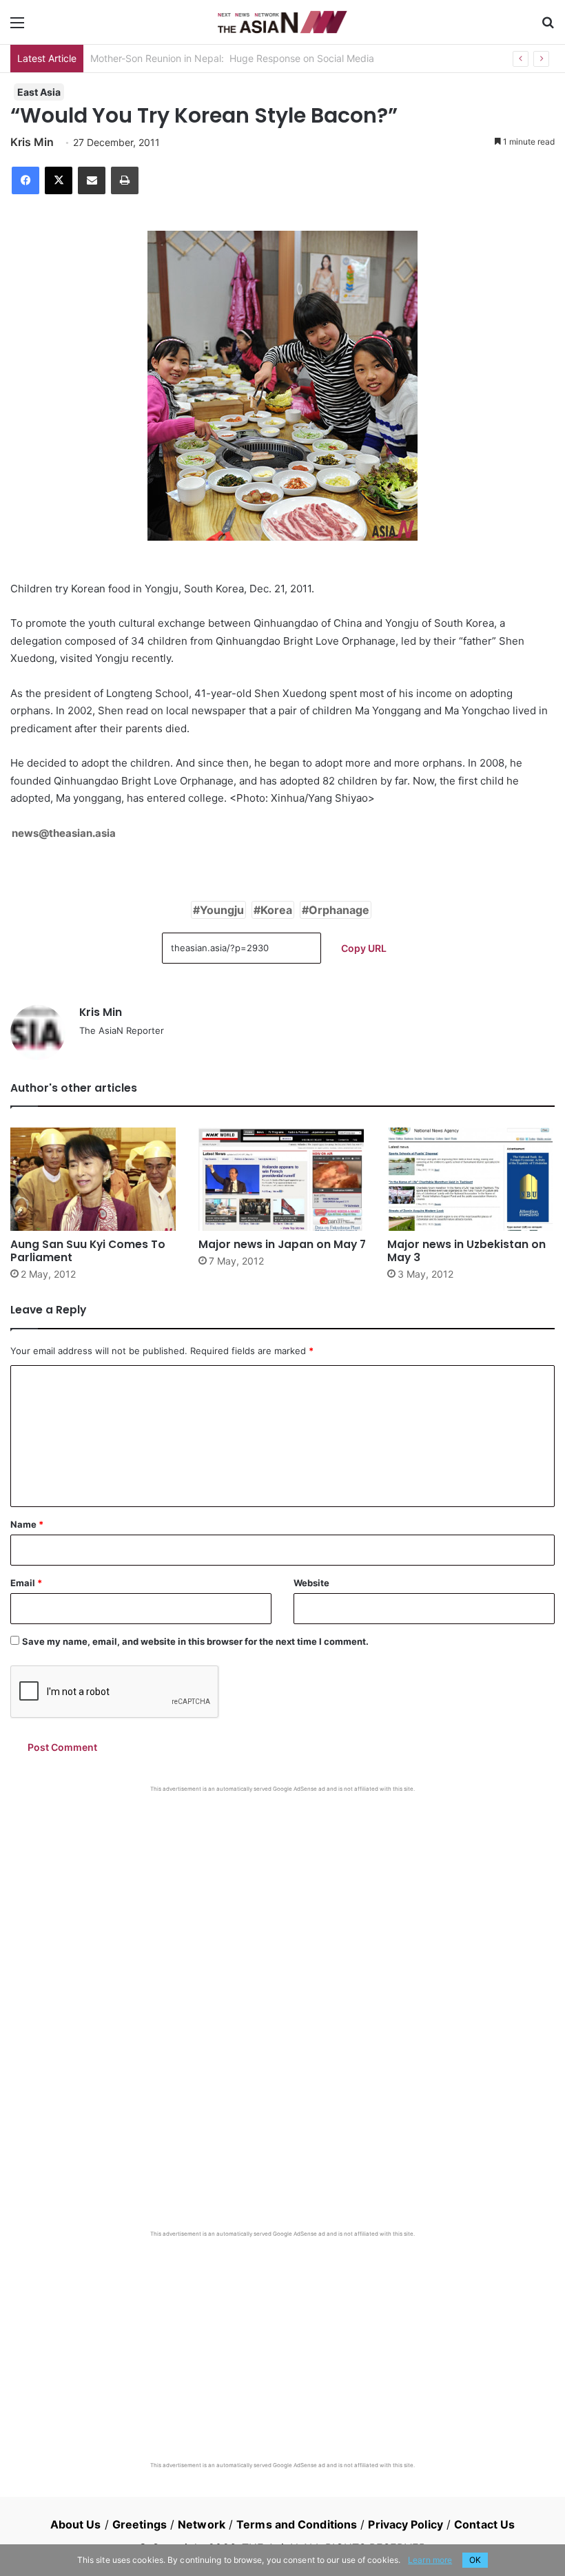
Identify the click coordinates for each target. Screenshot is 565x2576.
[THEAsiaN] (282, 22)
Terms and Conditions (297, 2524)
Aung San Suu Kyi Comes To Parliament (88, 1251)
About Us (76, 2524)
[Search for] (548, 27)
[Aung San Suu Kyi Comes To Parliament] (94, 1179)
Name (27, 1524)
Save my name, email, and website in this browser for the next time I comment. (195, 1641)
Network (202, 2524)
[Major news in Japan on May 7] (282, 1179)
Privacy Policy (405, 2524)
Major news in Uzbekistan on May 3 (466, 1251)
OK (475, 2560)
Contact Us (484, 2524)
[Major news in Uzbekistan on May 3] (471, 1179)
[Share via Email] (92, 180)
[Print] (125, 180)
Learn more (430, 2560)
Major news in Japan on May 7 (282, 1244)
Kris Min (32, 142)
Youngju (222, 910)
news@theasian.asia (64, 833)
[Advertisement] (282, 1896)
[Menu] (17, 27)
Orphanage (339, 910)
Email (26, 1583)
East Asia (39, 92)
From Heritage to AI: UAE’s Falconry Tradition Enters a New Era (231, 58)
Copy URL (364, 948)
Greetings (140, 2524)
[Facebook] (25, 180)
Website (311, 1583)
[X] (59, 180)
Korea (276, 910)
